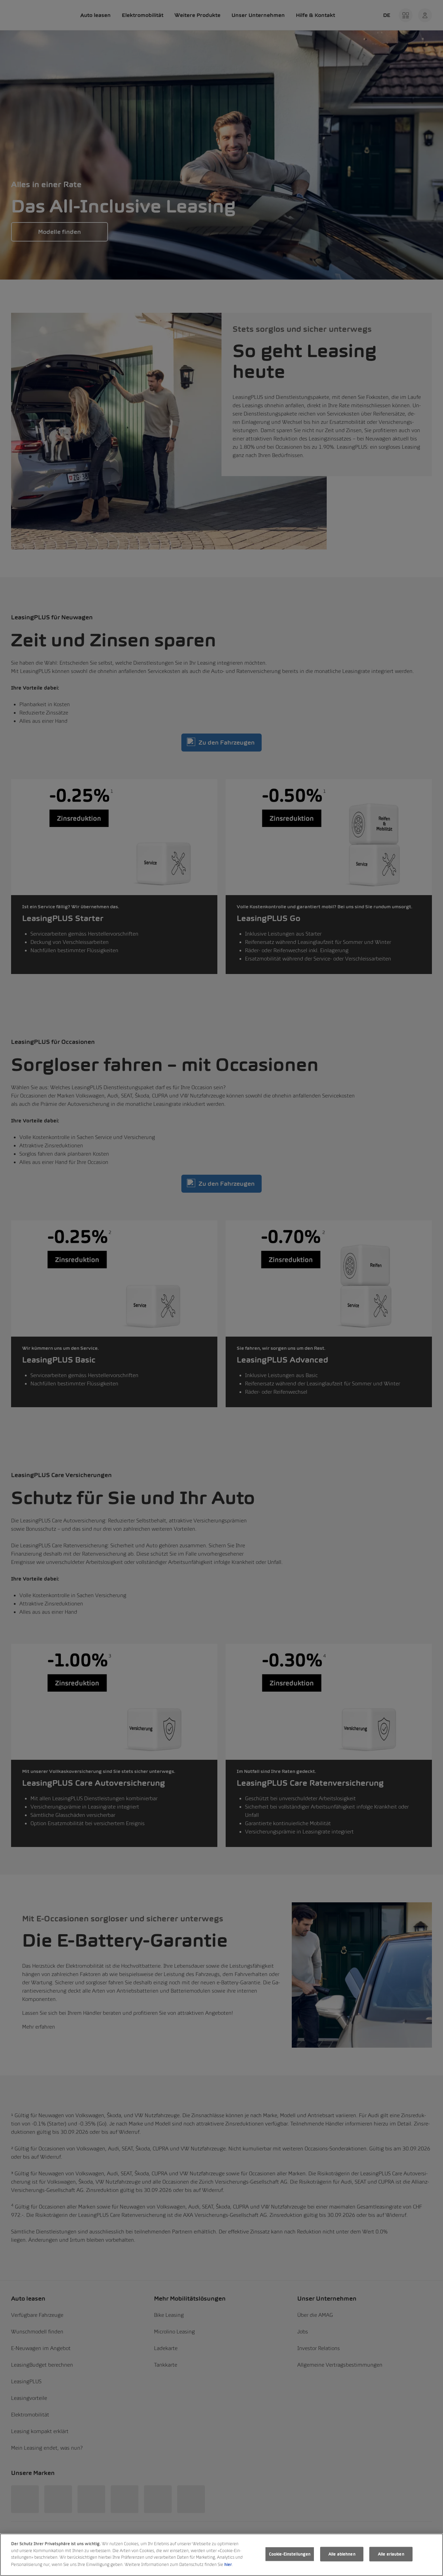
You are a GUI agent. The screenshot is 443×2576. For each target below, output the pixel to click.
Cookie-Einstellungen (290, 2554)
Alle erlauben (391, 2554)
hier (228, 2564)
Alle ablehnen (342, 2554)
